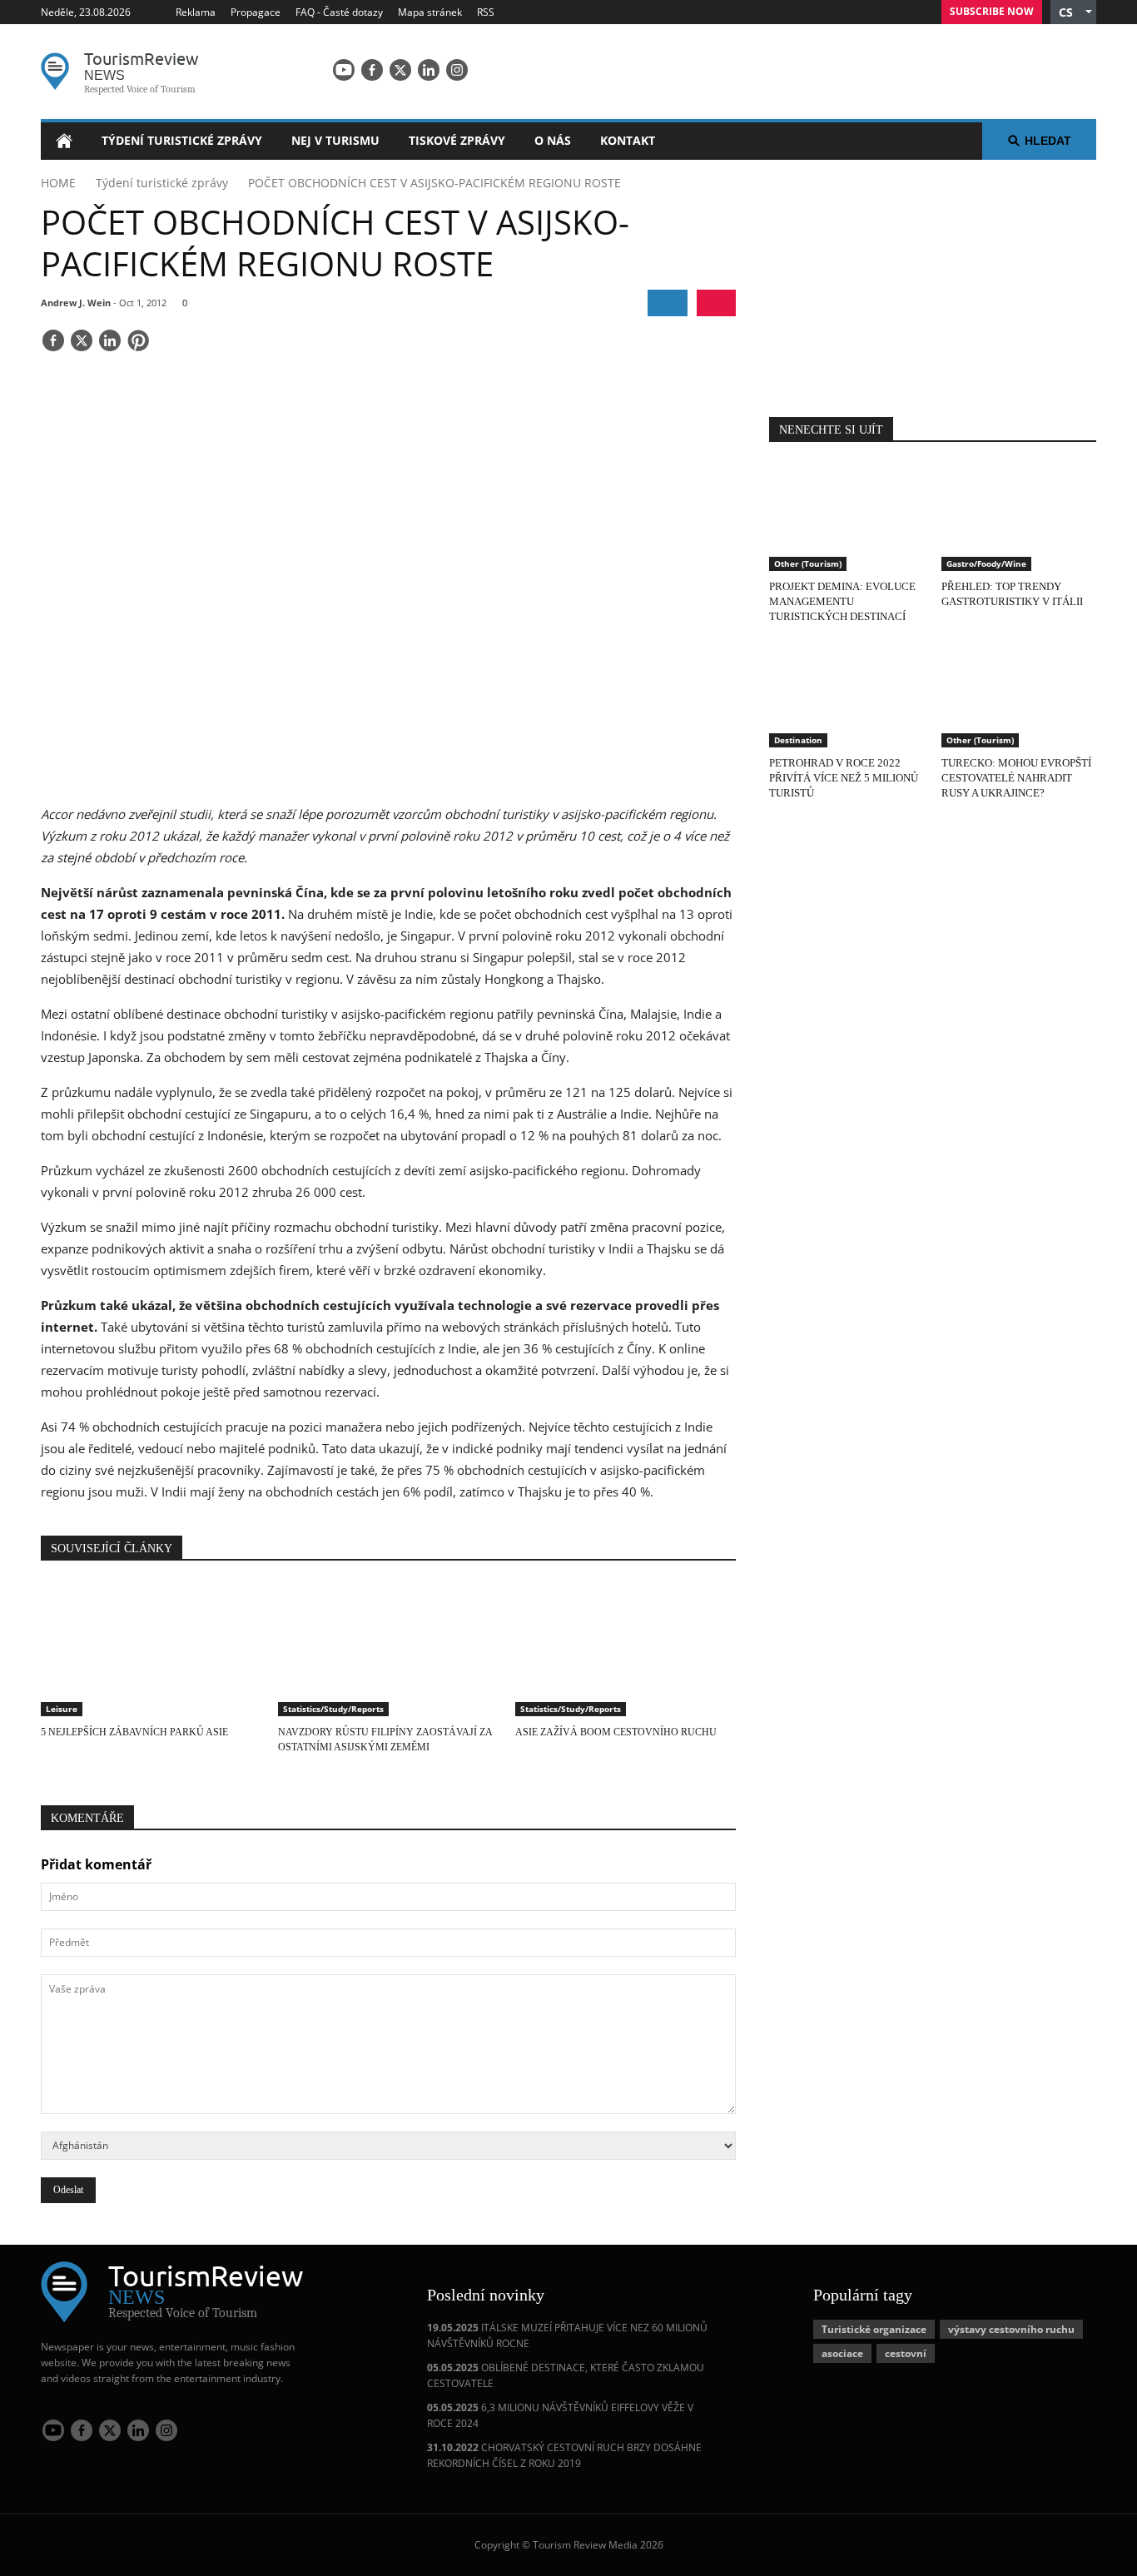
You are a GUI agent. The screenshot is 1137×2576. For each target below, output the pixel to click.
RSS (486, 12)
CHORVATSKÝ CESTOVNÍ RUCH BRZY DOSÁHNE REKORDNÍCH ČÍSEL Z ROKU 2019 (564, 2455)
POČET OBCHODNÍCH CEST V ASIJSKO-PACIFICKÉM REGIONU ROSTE (434, 183)
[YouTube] (344, 70)
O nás (553, 140)
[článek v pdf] (716, 303)
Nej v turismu (335, 140)
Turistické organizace (874, 2329)
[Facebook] (372, 70)
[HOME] (64, 141)
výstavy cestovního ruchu (1011, 2329)
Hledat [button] (1048, 141)
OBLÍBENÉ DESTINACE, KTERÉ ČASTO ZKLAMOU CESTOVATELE (566, 2375)
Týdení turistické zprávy (182, 140)
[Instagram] (457, 70)
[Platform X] (400, 70)
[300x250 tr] (933, 278)
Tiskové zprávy (457, 140)
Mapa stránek (430, 12)
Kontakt (628, 140)
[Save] (138, 342)
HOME (58, 183)
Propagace (256, 12)
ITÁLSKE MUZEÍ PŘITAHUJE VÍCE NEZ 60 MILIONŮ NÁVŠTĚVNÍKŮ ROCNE (567, 2335)
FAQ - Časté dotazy (339, 12)
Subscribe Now (992, 11)
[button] (1073, 12)
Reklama (196, 12)
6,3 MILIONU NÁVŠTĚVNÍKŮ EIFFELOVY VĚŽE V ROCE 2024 (560, 2415)
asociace (842, 2353)
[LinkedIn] (429, 70)
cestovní (906, 2353)
